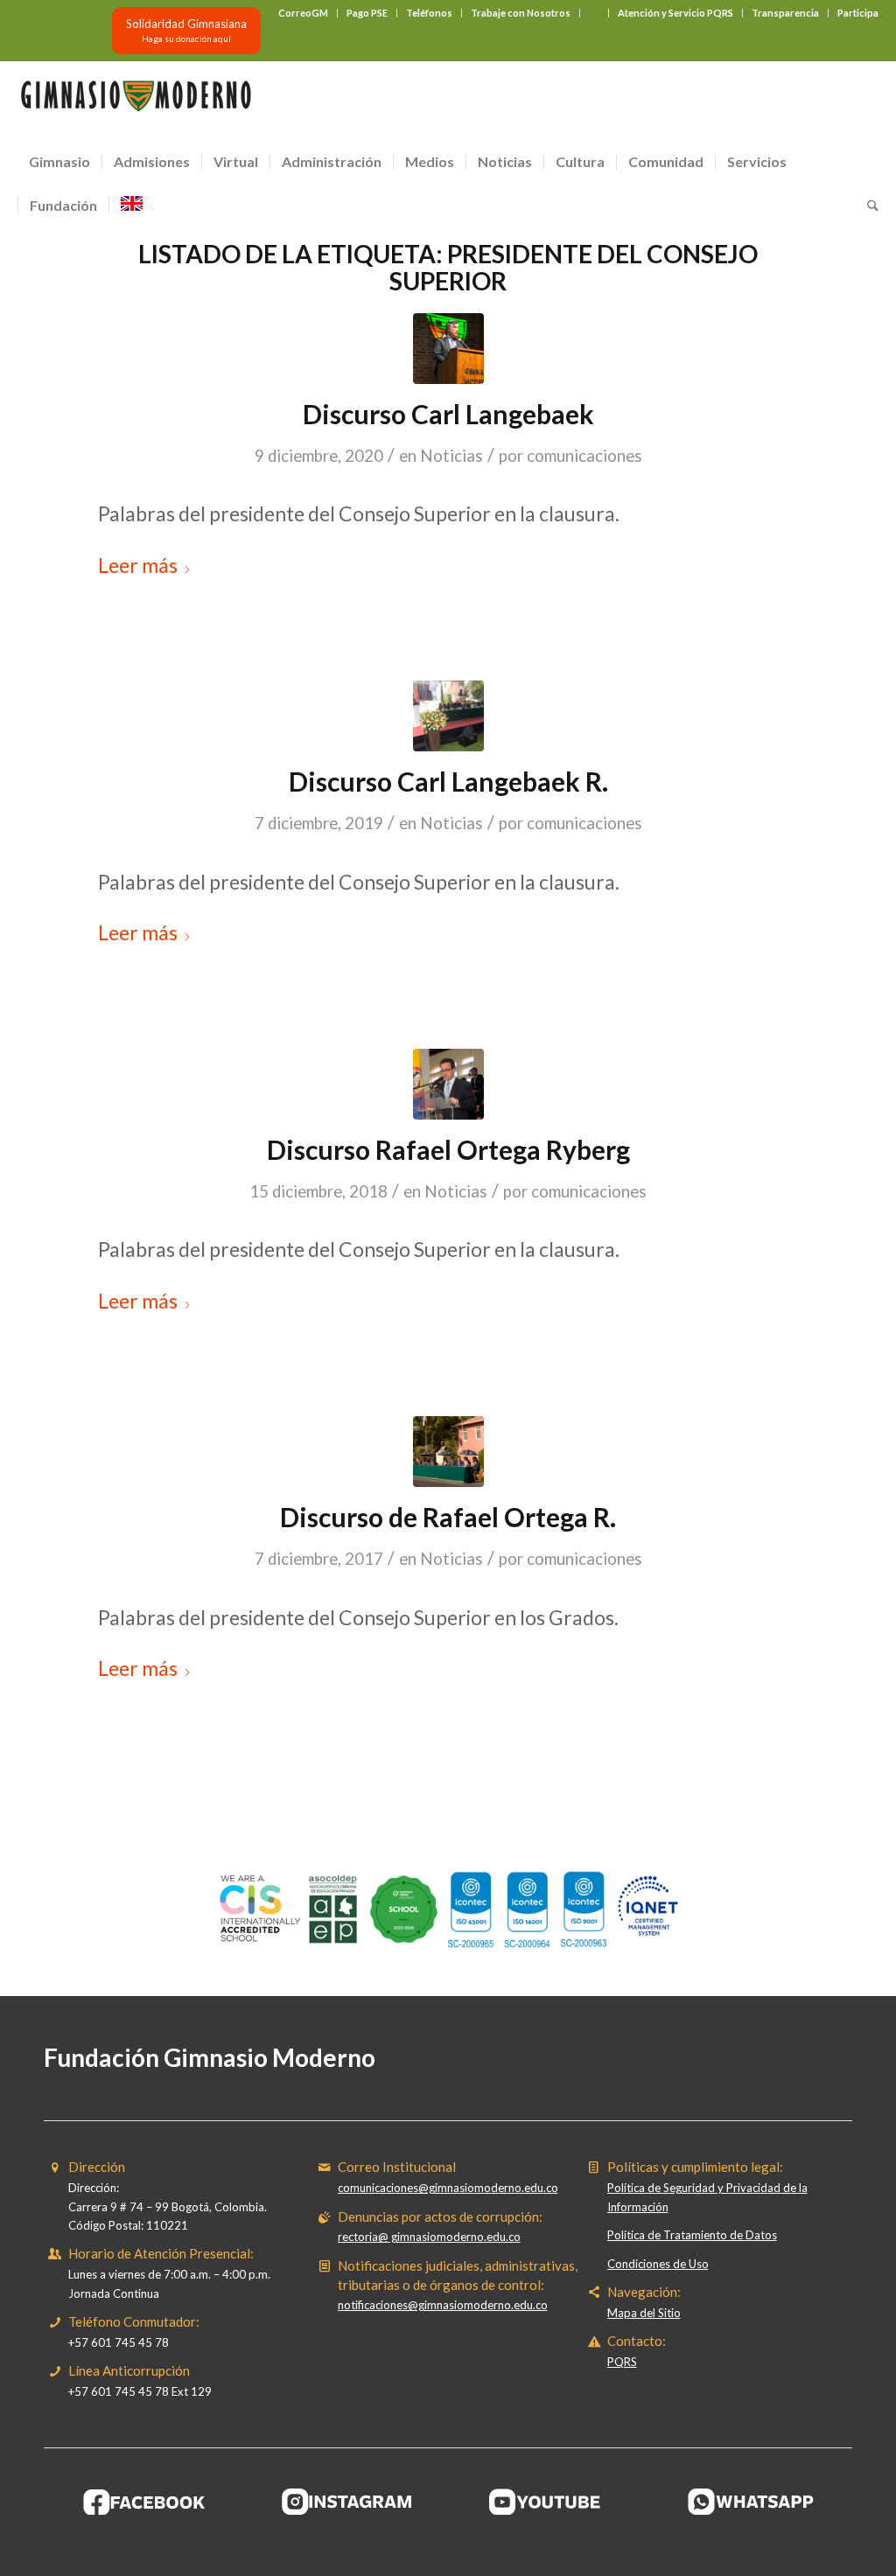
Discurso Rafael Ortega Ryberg (448, 1149)
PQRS (622, 2362)
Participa (858, 13)
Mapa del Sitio (644, 2313)
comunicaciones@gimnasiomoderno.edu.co (448, 2188)
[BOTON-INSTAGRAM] (347, 2502)
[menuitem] (304, 13)
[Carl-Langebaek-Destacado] (448, 349)
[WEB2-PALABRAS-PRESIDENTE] (448, 716)
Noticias (451, 456)
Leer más (138, 565)
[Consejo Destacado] (448, 1452)
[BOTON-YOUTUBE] (549, 2502)
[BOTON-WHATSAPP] (751, 2502)
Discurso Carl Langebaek (448, 414)
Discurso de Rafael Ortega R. (448, 1517)
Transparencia (785, 13)
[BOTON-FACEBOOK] (145, 2502)
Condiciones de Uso (658, 2264)
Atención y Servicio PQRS (675, 13)
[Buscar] (867, 206)
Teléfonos (429, 13)
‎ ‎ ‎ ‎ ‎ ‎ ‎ (594, 13)
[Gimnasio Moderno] (136, 101)
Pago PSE (367, 13)
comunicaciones (584, 456)
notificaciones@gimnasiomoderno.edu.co (443, 2305)
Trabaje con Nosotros (521, 13)
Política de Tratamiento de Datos (692, 2235)
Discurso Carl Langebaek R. (448, 781)
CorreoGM (303, 13)
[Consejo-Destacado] (448, 1084)
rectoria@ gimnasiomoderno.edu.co (429, 2237)
